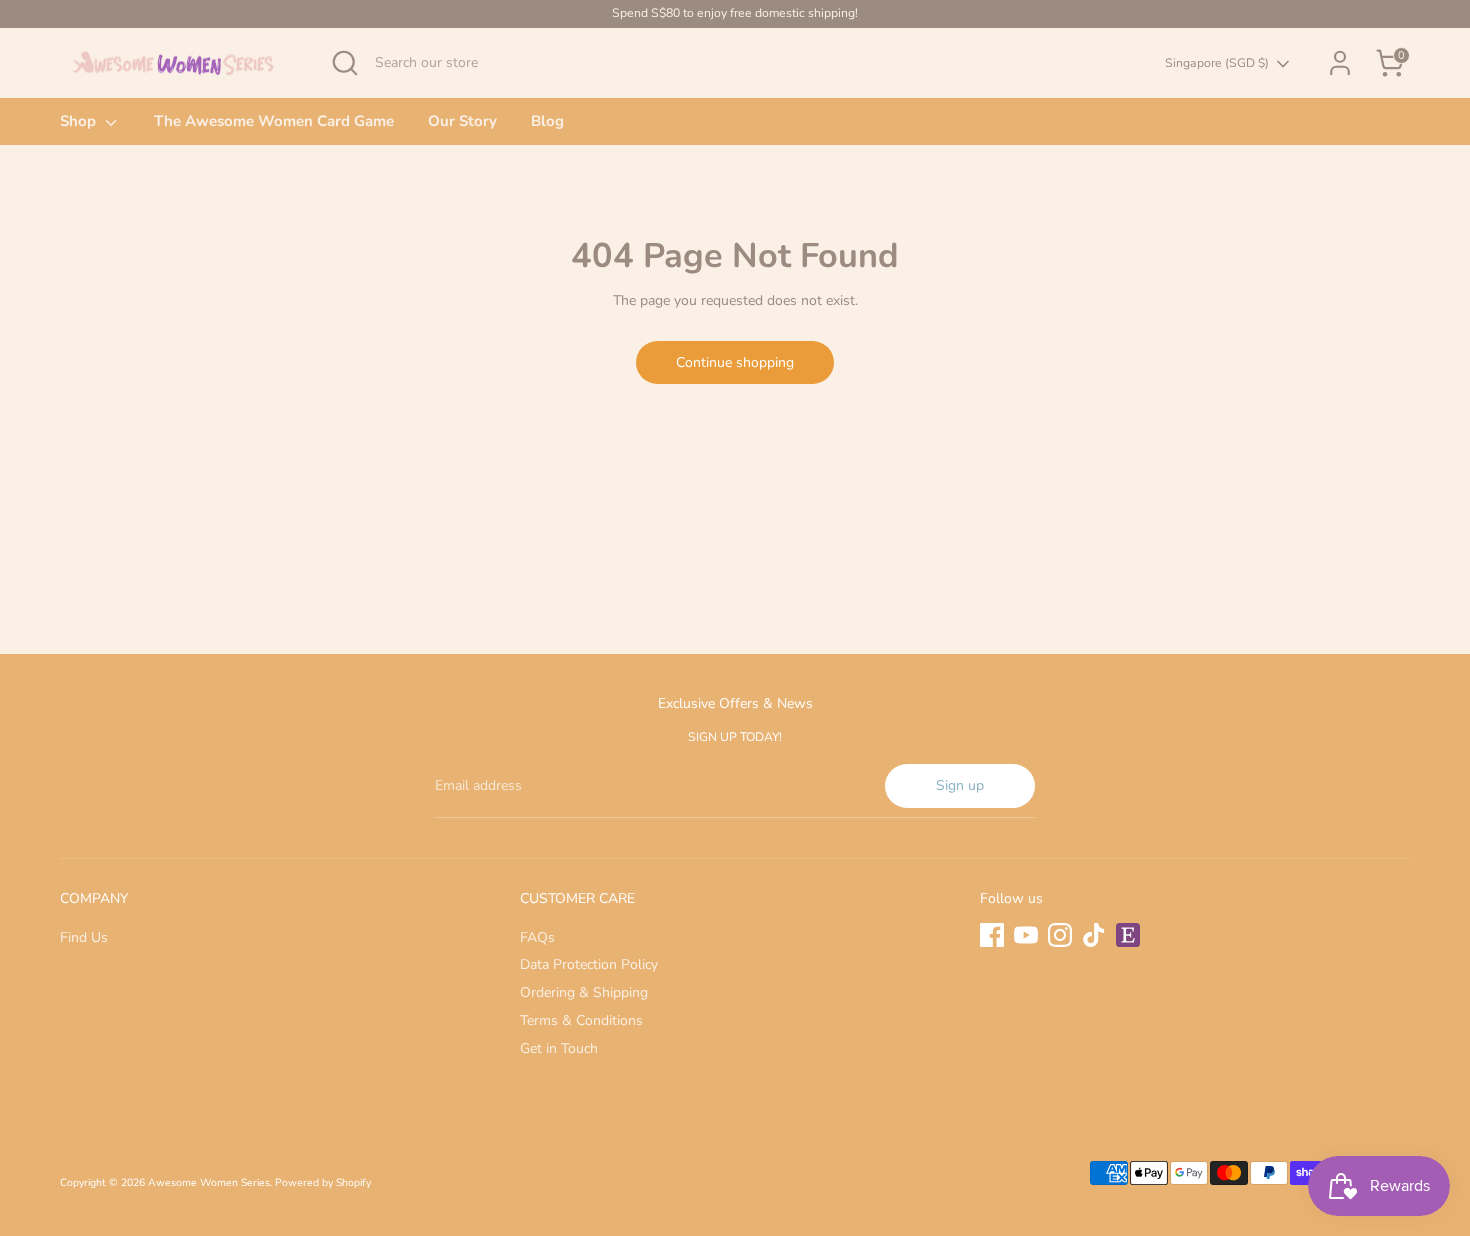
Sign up (960, 785)
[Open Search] (345, 63)
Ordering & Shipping (584, 992)
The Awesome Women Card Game (274, 121)
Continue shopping (735, 362)
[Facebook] (992, 935)
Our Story (462, 121)
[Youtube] (1026, 935)
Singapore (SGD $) (1217, 63)
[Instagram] (1060, 935)
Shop (80, 121)
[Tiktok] (1094, 935)
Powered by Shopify (323, 1182)
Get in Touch (559, 1048)
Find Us (84, 937)
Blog (547, 121)
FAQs (537, 937)
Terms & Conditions (581, 1020)
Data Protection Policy (589, 964)
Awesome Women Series (209, 1182)
